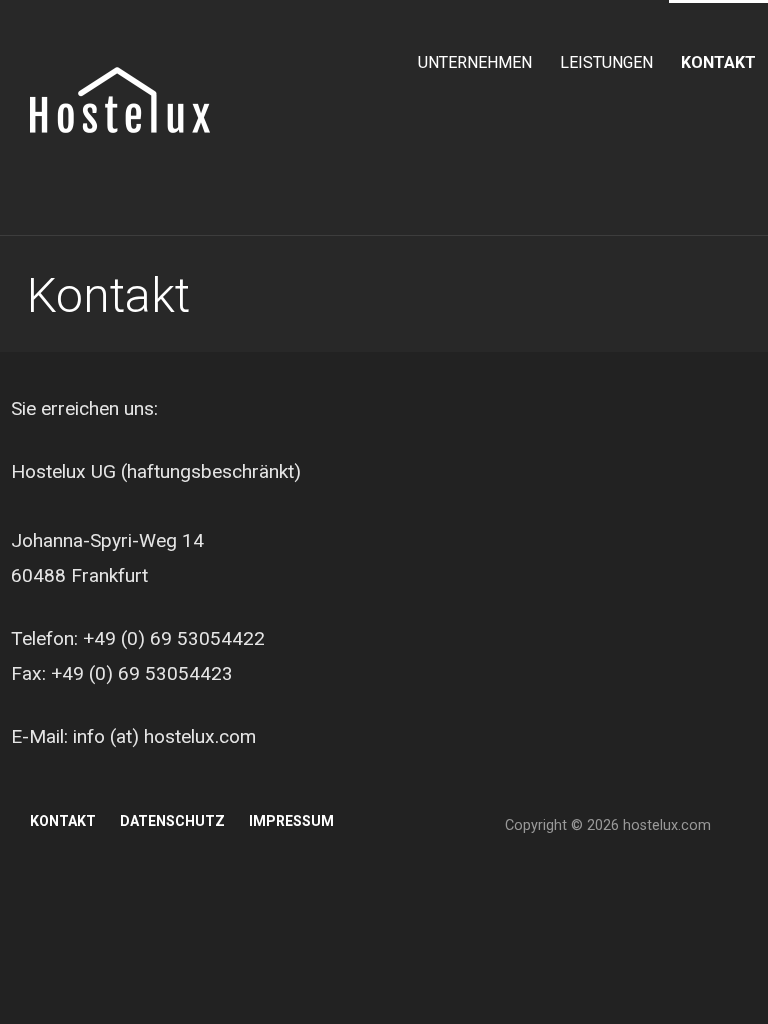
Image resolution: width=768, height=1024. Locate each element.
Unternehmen (475, 62)
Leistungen (606, 62)
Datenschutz (172, 821)
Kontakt (718, 62)
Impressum (291, 821)
